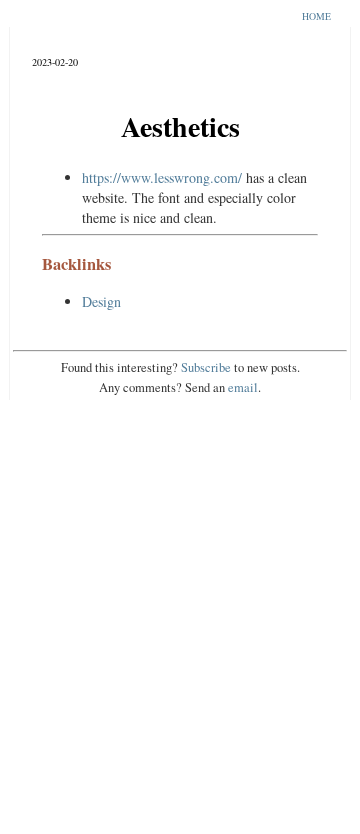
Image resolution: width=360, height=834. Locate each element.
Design (101, 301)
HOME (316, 16)
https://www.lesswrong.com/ (162, 177)
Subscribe (206, 367)
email (243, 387)
